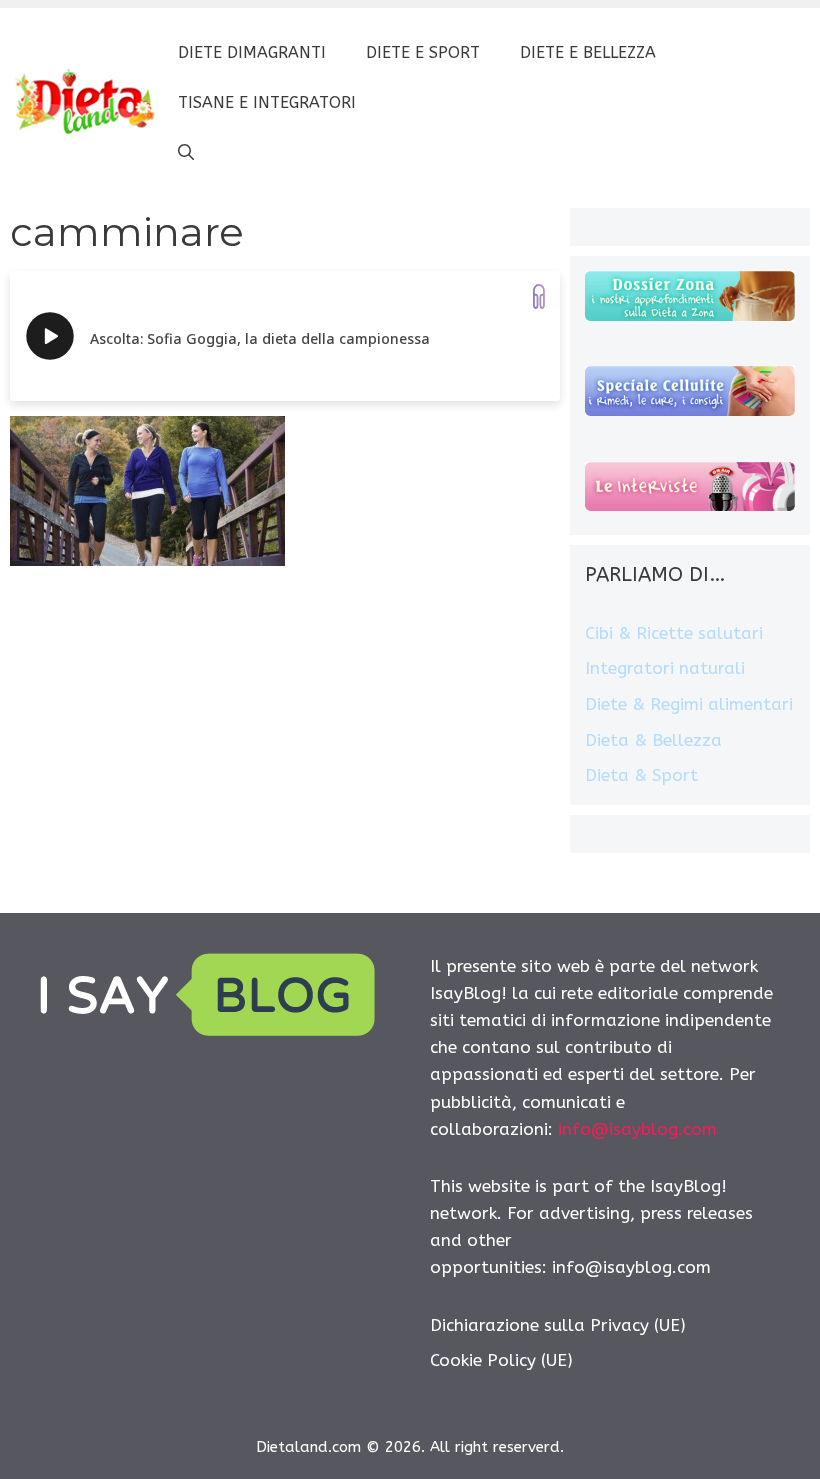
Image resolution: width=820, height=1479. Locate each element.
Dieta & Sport (641, 775)
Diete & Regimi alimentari (689, 704)
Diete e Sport (423, 52)
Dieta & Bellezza (653, 740)
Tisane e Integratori (267, 102)
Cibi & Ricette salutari (674, 633)
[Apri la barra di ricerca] (186, 153)
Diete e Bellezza (588, 52)
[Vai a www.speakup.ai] (539, 296)
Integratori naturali (665, 668)
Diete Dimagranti (252, 52)
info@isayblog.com (637, 1129)
